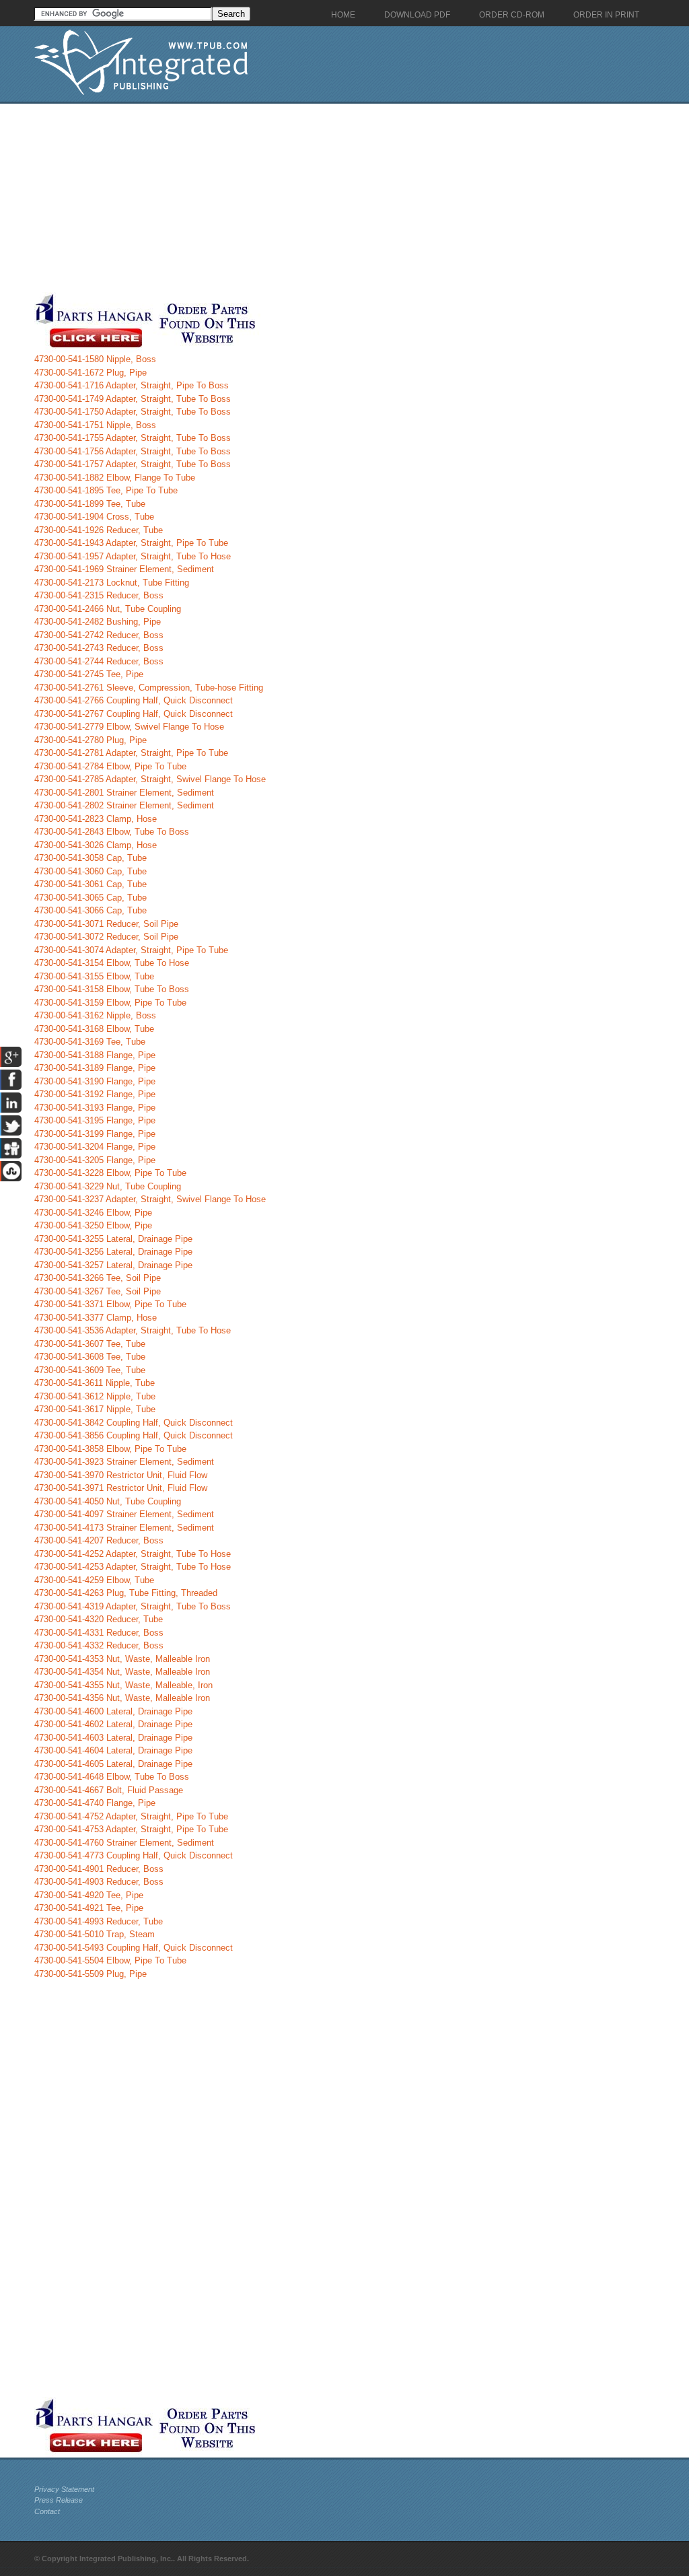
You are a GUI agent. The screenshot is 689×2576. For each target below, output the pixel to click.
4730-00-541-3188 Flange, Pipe (95, 1055)
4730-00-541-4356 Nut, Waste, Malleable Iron (122, 1698)
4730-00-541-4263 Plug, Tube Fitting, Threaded (126, 1593)
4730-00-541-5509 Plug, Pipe (90, 1974)
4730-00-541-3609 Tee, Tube (90, 1370)
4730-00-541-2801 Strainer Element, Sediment (124, 793)
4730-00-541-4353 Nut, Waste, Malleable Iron (122, 1659)
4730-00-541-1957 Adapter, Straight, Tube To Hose (133, 556)
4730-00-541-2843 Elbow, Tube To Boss (112, 832)
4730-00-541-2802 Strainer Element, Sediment (124, 805)
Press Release (59, 2500)
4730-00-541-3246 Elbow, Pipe (93, 1213)
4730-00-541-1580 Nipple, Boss (95, 359)
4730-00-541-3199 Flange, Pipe (95, 1134)
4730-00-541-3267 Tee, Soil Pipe (98, 1291)
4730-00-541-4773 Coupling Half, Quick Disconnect (134, 1855)
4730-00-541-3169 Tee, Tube (90, 1042)
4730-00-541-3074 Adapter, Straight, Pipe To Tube (131, 950)
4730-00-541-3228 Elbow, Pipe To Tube (110, 1173)
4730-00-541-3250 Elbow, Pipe (93, 1225)
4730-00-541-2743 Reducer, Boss (99, 648)
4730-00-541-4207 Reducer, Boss (99, 1540)
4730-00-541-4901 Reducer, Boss (99, 1869)
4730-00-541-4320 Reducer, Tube (99, 1619)
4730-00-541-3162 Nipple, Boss (95, 1015)
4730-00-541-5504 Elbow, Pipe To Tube (110, 1960)
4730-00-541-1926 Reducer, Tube (99, 530)
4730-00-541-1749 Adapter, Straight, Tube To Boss (133, 399)
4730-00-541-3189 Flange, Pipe (95, 1068)
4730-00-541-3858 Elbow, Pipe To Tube (110, 1449)
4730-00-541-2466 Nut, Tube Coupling (108, 609)
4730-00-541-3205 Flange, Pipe (95, 1160)
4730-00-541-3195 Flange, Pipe (95, 1120)
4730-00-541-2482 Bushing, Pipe (98, 622)
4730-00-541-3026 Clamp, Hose (96, 845)
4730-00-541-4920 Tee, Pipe (89, 1895)
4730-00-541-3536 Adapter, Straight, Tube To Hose (133, 1330)
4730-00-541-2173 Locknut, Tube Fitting (112, 583)
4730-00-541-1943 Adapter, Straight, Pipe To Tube (131, 543)
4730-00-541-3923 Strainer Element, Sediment (124, 1462)
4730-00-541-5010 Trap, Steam (95, 1934)
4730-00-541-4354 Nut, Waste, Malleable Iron (122, 1672)
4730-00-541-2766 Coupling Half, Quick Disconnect (134, 700)
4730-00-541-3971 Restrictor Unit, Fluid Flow (121, 1488)
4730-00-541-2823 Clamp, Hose (96, 819)
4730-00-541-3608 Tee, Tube (90, 1357)
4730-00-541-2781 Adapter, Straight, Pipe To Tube (131, 753)
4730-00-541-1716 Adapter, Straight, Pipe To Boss (132, 385)
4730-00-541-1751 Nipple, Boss (95, 425)
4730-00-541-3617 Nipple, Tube (95, 1409)
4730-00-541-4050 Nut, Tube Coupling (108, 1501)
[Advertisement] (320, 198)
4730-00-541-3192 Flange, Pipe (95, 1094)
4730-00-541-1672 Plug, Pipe (90, 373)
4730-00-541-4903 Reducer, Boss (99, 1882)
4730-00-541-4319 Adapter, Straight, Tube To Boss (133, 1606)
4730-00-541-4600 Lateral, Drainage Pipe (113, 1711)
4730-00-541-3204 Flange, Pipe (95, 1147)
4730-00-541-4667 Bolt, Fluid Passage (109, 1790)
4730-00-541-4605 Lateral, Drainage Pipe (113, 1764)
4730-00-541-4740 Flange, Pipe (95, 1803)
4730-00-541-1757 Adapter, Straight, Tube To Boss (133, 464)
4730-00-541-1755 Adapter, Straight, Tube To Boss (133, 438)
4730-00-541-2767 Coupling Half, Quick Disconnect (134, 714)
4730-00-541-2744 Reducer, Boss (99, 661)
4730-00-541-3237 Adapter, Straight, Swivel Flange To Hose (150, 1199)
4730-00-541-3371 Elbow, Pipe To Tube (110, 1304)
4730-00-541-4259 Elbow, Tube (94, 1580)
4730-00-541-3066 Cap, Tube (90, 910)
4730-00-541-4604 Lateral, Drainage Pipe (113, 1750)
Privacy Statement (64, 2489)
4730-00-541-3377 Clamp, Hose (96, 1318)
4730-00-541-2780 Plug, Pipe (90, 740)
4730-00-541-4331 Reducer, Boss (99, 1633)
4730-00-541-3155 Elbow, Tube (94, 976)
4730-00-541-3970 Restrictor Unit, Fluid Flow (121, 1475)
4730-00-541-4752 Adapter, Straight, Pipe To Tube (131, 1816)
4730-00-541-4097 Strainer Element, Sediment (124, 1514)
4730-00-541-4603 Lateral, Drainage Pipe (113, 1738)
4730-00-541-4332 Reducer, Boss (99, 1645)
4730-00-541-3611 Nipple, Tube (95, 1383)
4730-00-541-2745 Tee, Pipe (89, 674)
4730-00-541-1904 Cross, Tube (94, 517)
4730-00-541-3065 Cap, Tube (90, 898)
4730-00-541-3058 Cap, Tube (90, 858)
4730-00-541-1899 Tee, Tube (90, 504)
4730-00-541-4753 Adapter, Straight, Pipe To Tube (131, 1829)
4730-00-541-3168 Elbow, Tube (94, 1029)
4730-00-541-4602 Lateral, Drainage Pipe (113, 1724)
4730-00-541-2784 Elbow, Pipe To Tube (110, 766)
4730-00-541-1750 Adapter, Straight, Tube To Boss (133, 412)
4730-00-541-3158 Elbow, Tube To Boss (112, 989)
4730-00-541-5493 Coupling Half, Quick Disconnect (134, 1948)
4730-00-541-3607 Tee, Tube (90, 1344)
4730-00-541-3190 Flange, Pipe (95, 1081)
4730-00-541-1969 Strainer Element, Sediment (124, 569)
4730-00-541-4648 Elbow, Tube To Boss (112, 1777)
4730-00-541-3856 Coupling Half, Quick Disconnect (134, 1435)
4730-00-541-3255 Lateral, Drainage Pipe (113, 1239)
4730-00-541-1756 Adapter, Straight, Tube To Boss (133, 451)
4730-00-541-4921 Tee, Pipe (89, 1908)
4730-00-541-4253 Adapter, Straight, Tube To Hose (133, 1567)
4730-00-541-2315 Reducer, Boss (99, 595)
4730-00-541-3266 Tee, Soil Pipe (98, 1278)
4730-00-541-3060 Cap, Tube (90, 871)
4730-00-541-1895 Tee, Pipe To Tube (106, 490)
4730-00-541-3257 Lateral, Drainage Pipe (113, 1265)
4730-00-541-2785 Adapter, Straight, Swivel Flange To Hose (150, 779)
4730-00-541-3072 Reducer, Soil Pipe (106, 937)
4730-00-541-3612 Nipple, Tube (95, 1396)
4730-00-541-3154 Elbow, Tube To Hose (112, 963)
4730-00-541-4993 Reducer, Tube (99, 1921)
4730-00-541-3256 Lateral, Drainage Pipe (113, 1252)
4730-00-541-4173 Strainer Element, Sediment (124, 1528)
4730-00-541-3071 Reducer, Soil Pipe (106, 924)
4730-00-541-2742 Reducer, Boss (99, 635)
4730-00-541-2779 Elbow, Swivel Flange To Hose (129, 727)
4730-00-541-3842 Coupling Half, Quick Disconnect (134, 1423)
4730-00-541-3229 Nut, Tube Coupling (108, 1186)
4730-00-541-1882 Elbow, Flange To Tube (115, 478)
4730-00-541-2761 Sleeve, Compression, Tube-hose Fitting (149, 688)
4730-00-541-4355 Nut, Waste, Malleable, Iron (123, 1685)
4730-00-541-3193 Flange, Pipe (95, 1108)
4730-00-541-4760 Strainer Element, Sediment (124, 1843)
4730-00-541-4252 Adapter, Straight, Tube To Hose (133, 1554)
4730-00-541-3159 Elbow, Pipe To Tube (110, 1003)
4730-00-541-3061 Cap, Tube (90, 884)
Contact (47, 2511)
